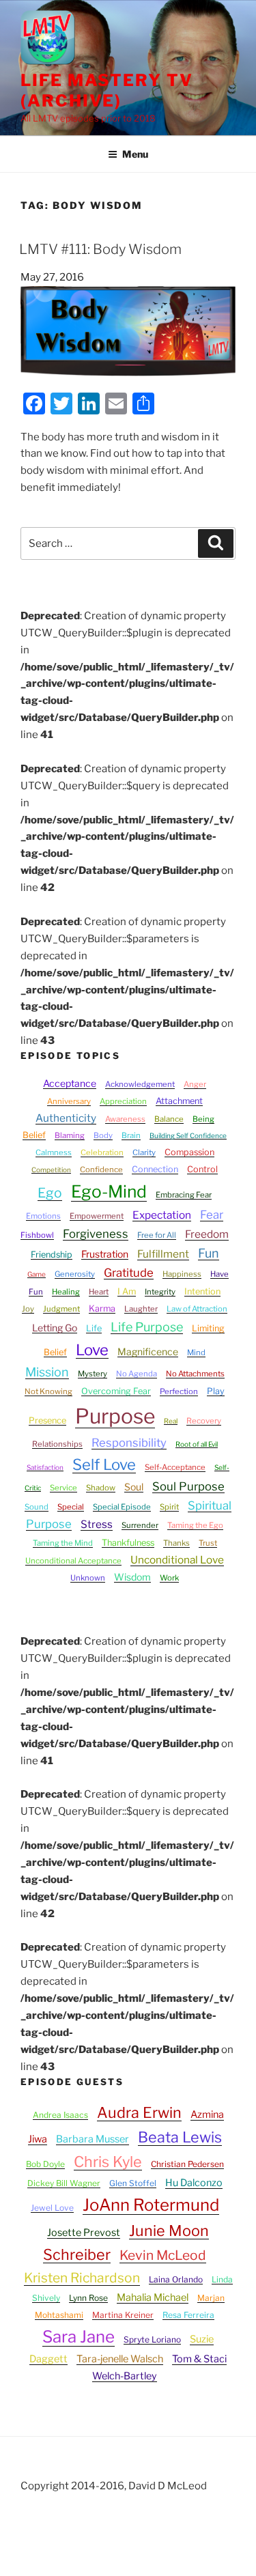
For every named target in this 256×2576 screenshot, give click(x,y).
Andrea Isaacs (60, 2115)
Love (92, 1350)
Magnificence (148, 1351)
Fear (212, 1215)
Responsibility (129, 1443)
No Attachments (195, 1374)
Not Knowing (48, 1391)
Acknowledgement (140, 1084)
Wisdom (132, 1577)
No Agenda (137, 1374)
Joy (28, 1309)
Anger (195, 1084)
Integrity (160, 1292)
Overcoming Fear (116, 1391)
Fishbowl (37, 1235)
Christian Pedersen (187, 2164)
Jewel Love (52, 2208)
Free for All (157, 1235)
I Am (127, 1291)
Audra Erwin (139, 2112)
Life (94, 1328)
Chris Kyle (108, 2162)
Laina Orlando (176, 2279)
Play (216, 1391)
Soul (134, 1487)
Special (71, 1507)
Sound (37, 1507)
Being (203, 1119)
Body (103, 1135)
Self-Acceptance (175, 1467)
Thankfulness (128, 1543)
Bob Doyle (45, 2164)
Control (202, 1169)
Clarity (144, 1152)
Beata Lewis (180, 2137)
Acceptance (70, 1083)
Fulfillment (163, 1254)
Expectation (162, 1215)
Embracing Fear (184, 1195)
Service (63, 1488)
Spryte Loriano (152, 2339)
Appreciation (123, 1101)
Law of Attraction (197, 1309)
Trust (208, 1543)
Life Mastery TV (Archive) (107, 90)
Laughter (141, 1309)
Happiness (182, 1274)
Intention (202, 1291)
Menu (135, 154)
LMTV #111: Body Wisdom (100, 249)
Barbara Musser (93, 2139)
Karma (102, 1308)
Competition (51, 1170)
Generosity (75, 1274)
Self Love (104, 1464)
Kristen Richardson (82, 2278)
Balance (169, 1119)
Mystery (93, 1374)
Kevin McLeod (163, 2255)
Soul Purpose (188, 1486)
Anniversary (69, 1101)
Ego (50, 1193)
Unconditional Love (177, 1560)
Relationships (57, 1444)
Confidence (101, 1170)
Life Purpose (147, 1327)
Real (171, 1421)
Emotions (43, 1216)
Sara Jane (79, 2337)
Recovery (204, 1421)
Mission (47, 1372)
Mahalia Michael (153, 2297)
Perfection (179, 1391)
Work (169, 1578)
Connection (155, 1169)
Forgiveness (96, 1234)
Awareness (125, 1119)
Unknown (88, 1578)
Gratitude (129, 1273)
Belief (34, 1135)
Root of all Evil (197, 1444)
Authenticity (66, 1118)
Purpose (115, 1416)
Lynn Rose (88, 2298)
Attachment (179, 1101)
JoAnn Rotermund (151, 2205)
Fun (209, 1253)
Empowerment (97, 1216)
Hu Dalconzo (194, 2183)
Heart (99, 1292)
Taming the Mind (63, 1543)
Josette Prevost (84, 2233)
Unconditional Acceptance (73, 1561)
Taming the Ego (195, 1525)
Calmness (54, 1152)
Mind (196, 1353)
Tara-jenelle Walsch (120, 2359)
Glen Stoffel (133, 2183)
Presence (47, 1420)
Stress (97, 1524)
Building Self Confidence (188, 1135)
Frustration (105, 1254)
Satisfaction (45, 1467)
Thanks (176, 1543)
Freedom (207, 1234)
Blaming (70, 1135)
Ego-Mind (109, 1191)
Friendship (52, 1255)
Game (37, 1274)
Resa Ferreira (188, 2315)
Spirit (169, 1507)
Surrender (140, 1525)
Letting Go (55, 1328)
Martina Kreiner (123, 2315)
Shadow (101, 1488)
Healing (66, 1292)
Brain (131, 1135)
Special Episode (122, 1507)
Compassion (189, 1152)
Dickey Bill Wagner (64, 2183)
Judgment (61, 1309)
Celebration (102, 1152)
